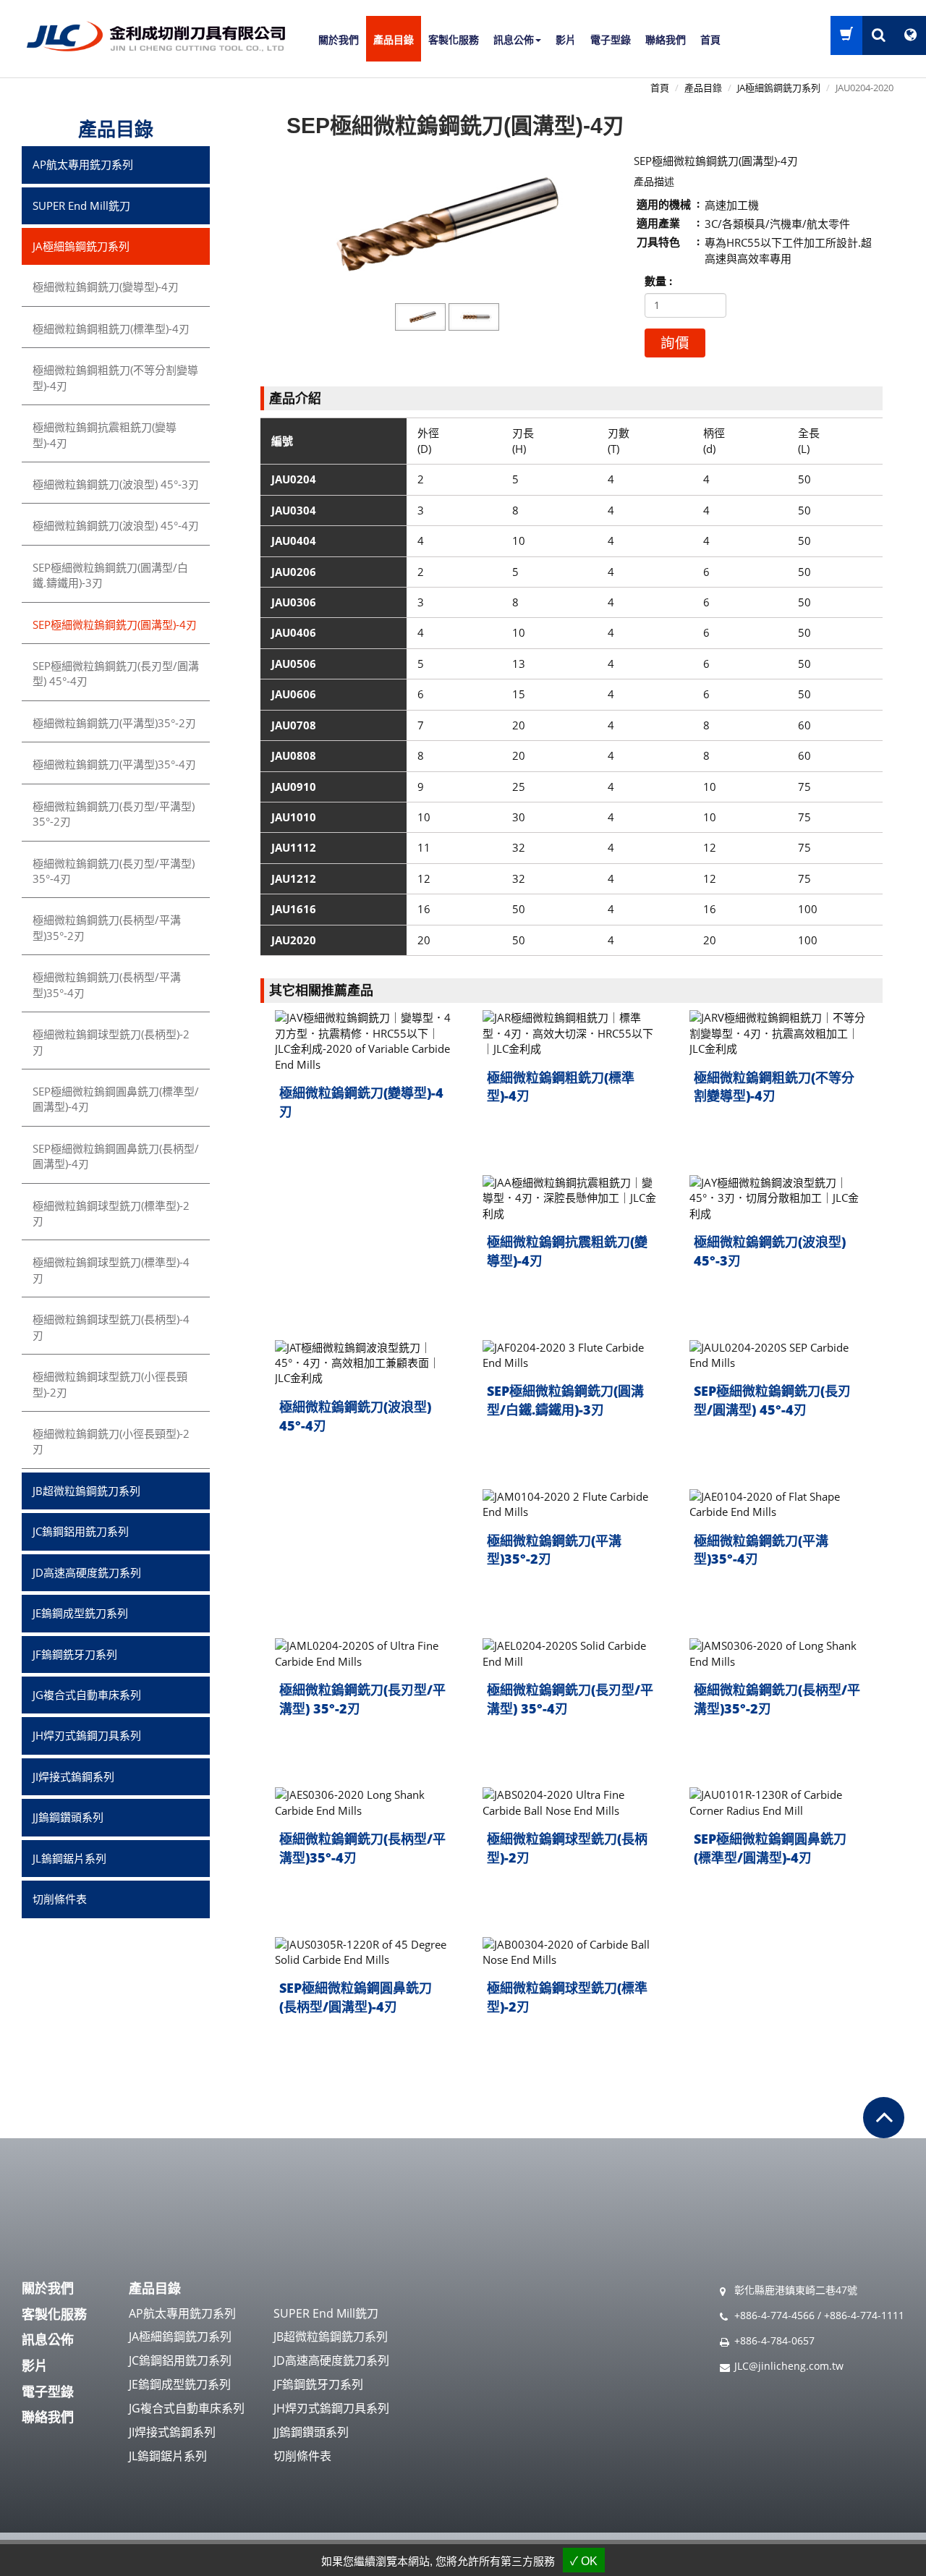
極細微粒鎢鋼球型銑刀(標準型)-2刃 (567, 1997)
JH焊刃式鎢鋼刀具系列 (87, 1735)
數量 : (658, 281)
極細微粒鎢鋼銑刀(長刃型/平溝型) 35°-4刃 (570, 1699)
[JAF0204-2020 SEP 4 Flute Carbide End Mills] (447, 224)
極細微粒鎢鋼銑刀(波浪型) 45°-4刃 (355, 1416)
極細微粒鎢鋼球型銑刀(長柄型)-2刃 (567, 1848)
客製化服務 (454, 40)
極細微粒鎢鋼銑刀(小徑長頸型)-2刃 (111, 1441)
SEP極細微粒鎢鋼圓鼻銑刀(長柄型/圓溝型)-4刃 (356, 1997)
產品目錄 (394, 40)
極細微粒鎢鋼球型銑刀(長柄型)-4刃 (111, 1327)
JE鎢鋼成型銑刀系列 (80, 1613)
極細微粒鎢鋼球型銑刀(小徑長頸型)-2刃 (110, 1384)
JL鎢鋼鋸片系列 (69, 1858)
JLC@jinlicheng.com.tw (789, 2366)
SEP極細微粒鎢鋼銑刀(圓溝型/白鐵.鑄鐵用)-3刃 (565, 1400)
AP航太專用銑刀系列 (83, 164)
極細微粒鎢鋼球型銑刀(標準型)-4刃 (111, 1270)
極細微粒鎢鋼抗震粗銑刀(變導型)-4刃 (567, 1251)
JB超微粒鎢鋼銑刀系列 (86, 1491)
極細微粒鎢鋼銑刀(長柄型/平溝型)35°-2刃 (777, 1699)
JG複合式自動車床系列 (87, 1695)
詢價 (675, 343)
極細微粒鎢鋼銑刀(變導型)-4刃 (361, 1102)
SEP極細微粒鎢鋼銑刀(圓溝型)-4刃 (115, 624)
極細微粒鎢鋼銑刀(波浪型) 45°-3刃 (770, 1251)
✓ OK (584, 2561)
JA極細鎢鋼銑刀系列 (779, 88)
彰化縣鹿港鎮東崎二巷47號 (796, 2290)
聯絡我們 (666, 40)
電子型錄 (611, 40)
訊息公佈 (48, 2339)
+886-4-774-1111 (864, 2315)
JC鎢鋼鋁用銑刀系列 (81, 1531)
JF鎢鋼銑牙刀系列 (75, 1654)
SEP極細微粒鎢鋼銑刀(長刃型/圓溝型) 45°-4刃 (772, 1400)
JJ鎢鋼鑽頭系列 (68, 1817)
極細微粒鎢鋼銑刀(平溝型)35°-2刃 (554, 1550)
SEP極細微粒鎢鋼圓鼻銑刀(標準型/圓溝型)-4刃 (770, 1848)
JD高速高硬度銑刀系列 (87, 1572)
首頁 (710, 40)
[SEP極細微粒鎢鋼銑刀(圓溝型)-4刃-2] (474, 317)
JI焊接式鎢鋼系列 (73, 1776)
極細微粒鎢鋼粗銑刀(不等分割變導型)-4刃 (774, 1087)
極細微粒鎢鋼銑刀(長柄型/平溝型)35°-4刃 (362, 1848)
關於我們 (339, 40)
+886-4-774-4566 (774, 2315)
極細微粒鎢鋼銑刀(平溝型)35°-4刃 (761, 1550)
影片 (566, 40)
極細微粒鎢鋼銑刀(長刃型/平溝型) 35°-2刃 (362, 1699)
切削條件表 (60, 1899)
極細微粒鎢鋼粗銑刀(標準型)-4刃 (561, 1087)
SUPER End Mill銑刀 (81, 206)
